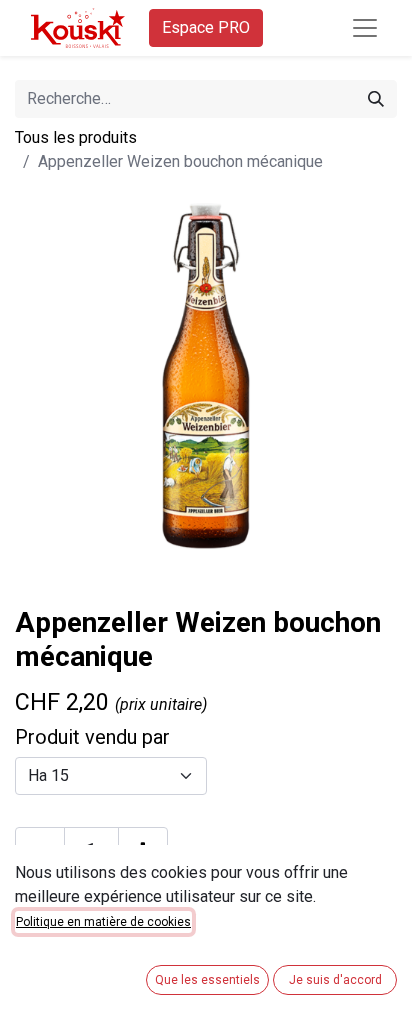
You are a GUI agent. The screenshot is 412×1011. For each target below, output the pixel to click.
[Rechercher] (376, 99)
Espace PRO (206, 27)
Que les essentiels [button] (207, 980)
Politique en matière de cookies (103, 922)
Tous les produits (76, 137)
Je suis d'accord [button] (335, 980)
